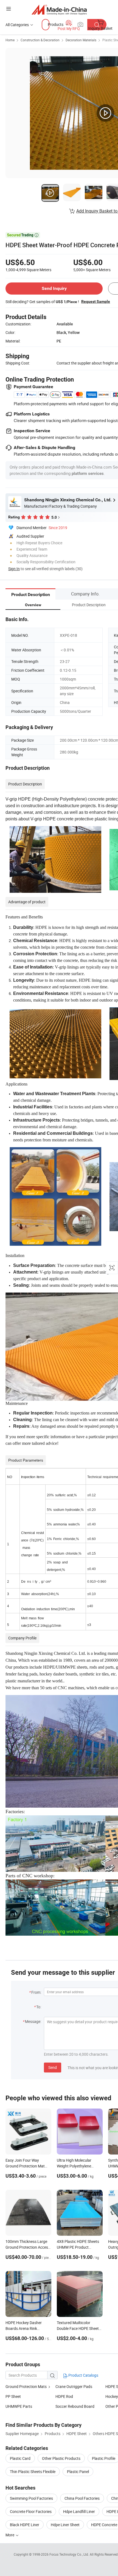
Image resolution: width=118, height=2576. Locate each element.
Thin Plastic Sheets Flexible (33, 2472)
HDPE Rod (64, 2396)
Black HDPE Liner (25, 2525)
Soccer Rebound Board (75, 2406)
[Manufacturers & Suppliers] (59, 9)
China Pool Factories (82, 2498)
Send (53, 2067)
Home (10, 40)
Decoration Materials (81, 40)
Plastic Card (20, 2458)
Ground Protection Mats (26, 2386)
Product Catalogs (83, 2375)
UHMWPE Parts (19, 2406)
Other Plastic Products (61, 2458)
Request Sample (96, 301)
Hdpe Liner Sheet (65, 2525)
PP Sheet (13, 2396)
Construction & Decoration (40, 40)
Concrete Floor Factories (31, 2511)
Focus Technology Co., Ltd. (70, 2554)
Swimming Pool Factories (31, 2498)
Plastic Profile (104, 2458)
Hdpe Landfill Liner (79, 2511)
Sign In (14, 569)
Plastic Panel (78, 2472)
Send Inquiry (54, 288)
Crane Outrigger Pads (74, 2386)
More (10, 2535)
